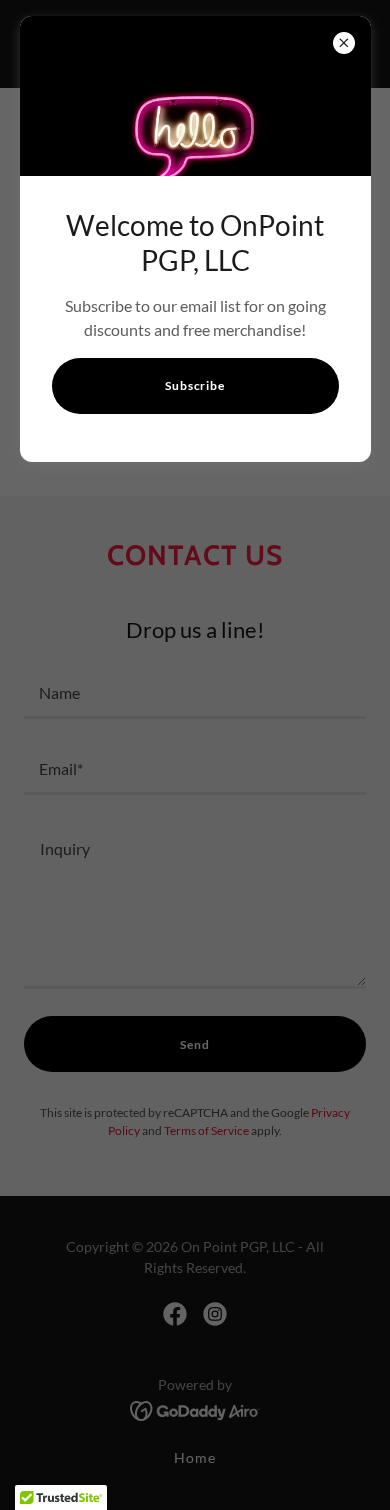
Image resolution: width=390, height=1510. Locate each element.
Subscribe (195, 385)
